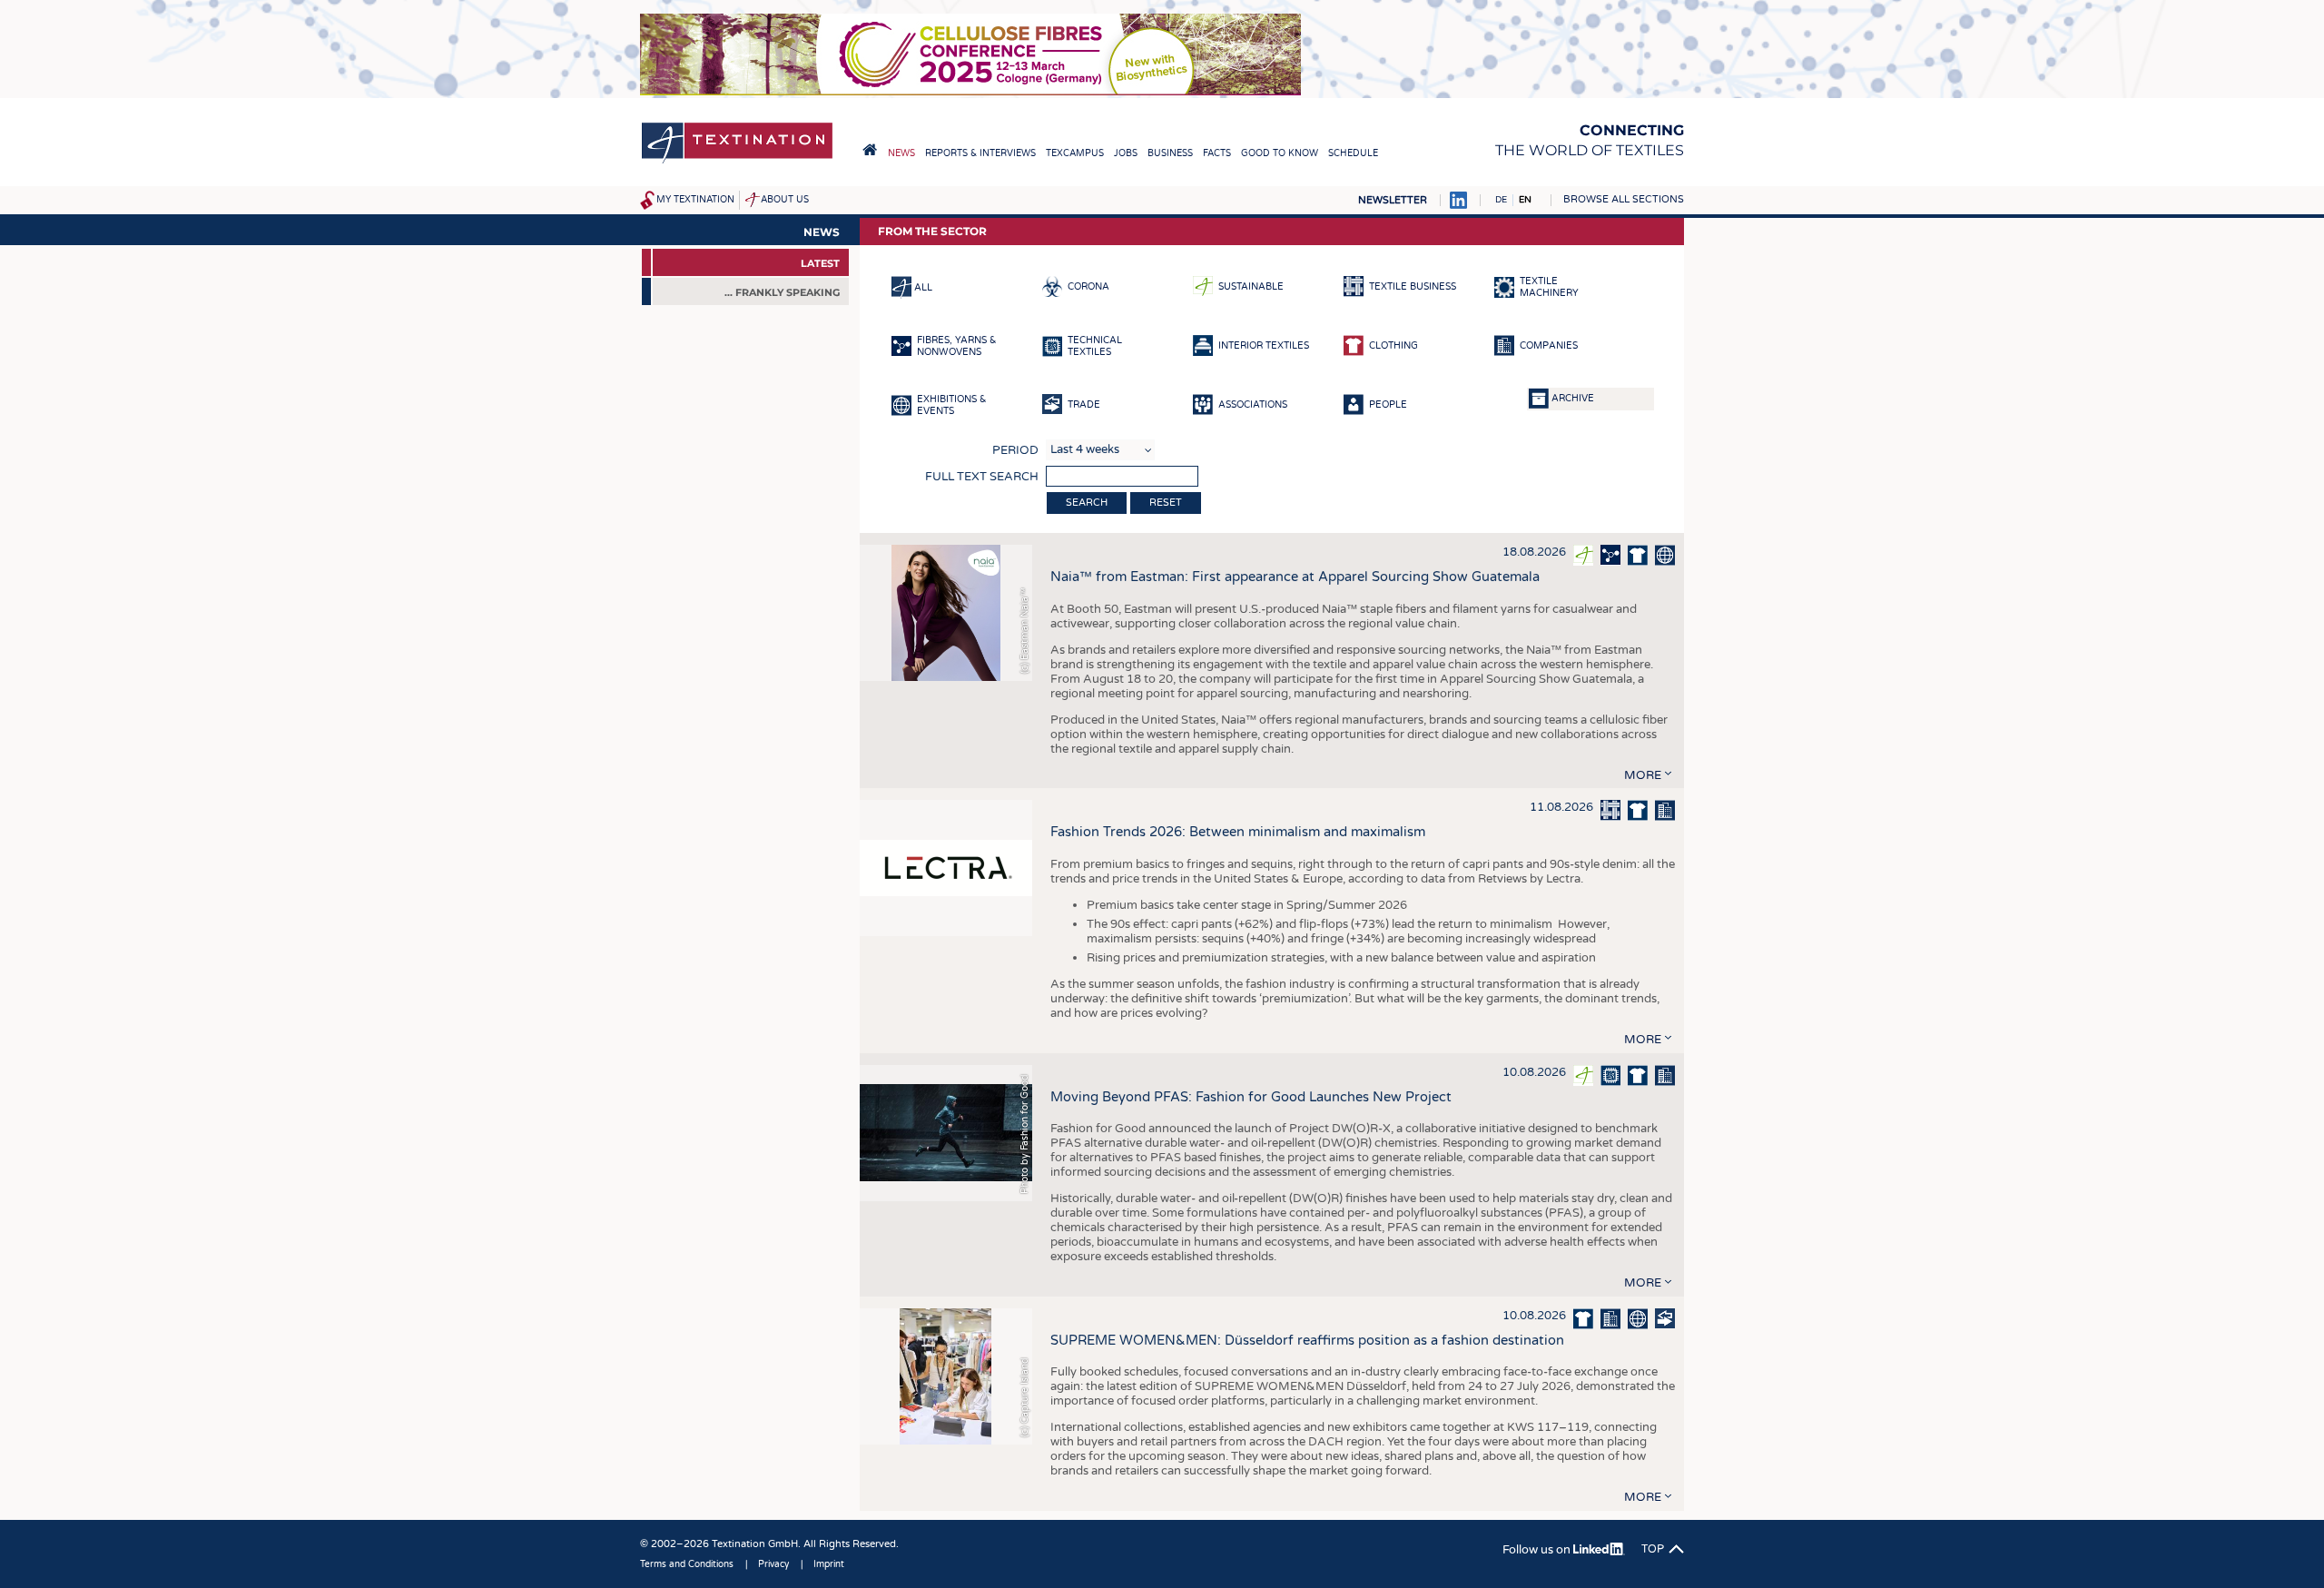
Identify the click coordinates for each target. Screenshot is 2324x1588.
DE (1501, 200)
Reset (1166, 503)
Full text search (982, 477)
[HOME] (870, 150)
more (1643, 775)
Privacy (773, 1564)
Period (1015, 450)
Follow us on (1538, 1550)
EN (1525, 200)
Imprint (829, 1564)
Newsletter (1393, 200)
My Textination (695, 200)
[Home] (737, 162)
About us (785, 200)
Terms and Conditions (687, 1564)
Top (1653, 1549)
